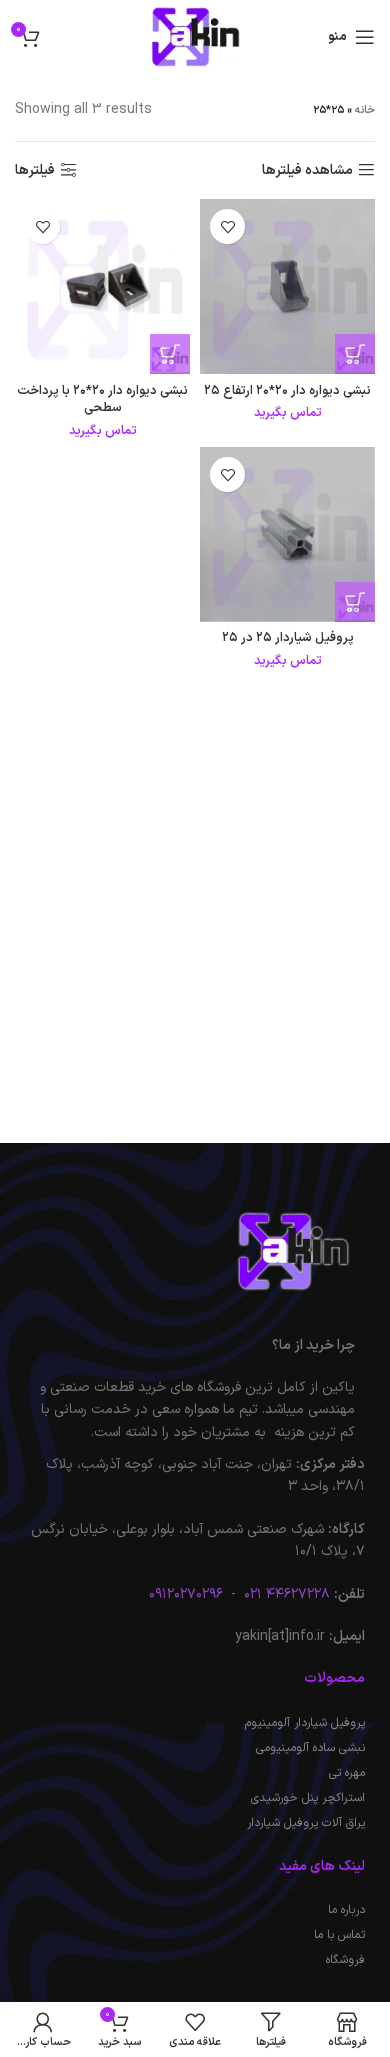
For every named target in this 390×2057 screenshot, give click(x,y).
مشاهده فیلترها (307, 170)
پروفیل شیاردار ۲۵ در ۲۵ (288, 637)
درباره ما (346, 1910)
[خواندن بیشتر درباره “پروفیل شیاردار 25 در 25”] (355, 602)
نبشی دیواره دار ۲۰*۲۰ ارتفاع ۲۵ (287, 390)
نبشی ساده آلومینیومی (310, 1748)
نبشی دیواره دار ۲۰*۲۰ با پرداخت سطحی (102, 399)
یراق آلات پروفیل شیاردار (306, 1823)
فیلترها (35, 170)
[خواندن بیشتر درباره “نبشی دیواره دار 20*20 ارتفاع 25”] (355, 354)
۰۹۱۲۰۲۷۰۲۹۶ (186, 1594)
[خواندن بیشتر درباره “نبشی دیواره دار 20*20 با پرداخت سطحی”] (170, 354)
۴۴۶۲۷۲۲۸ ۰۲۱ (285, 1594)
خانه (365, 110)
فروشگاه (345, 1960)
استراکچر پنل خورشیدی (308, 1798)
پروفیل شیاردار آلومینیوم (305, 1723)
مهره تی (347, 1773)
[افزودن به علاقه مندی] (227, 226)
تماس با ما (339, 1935)
